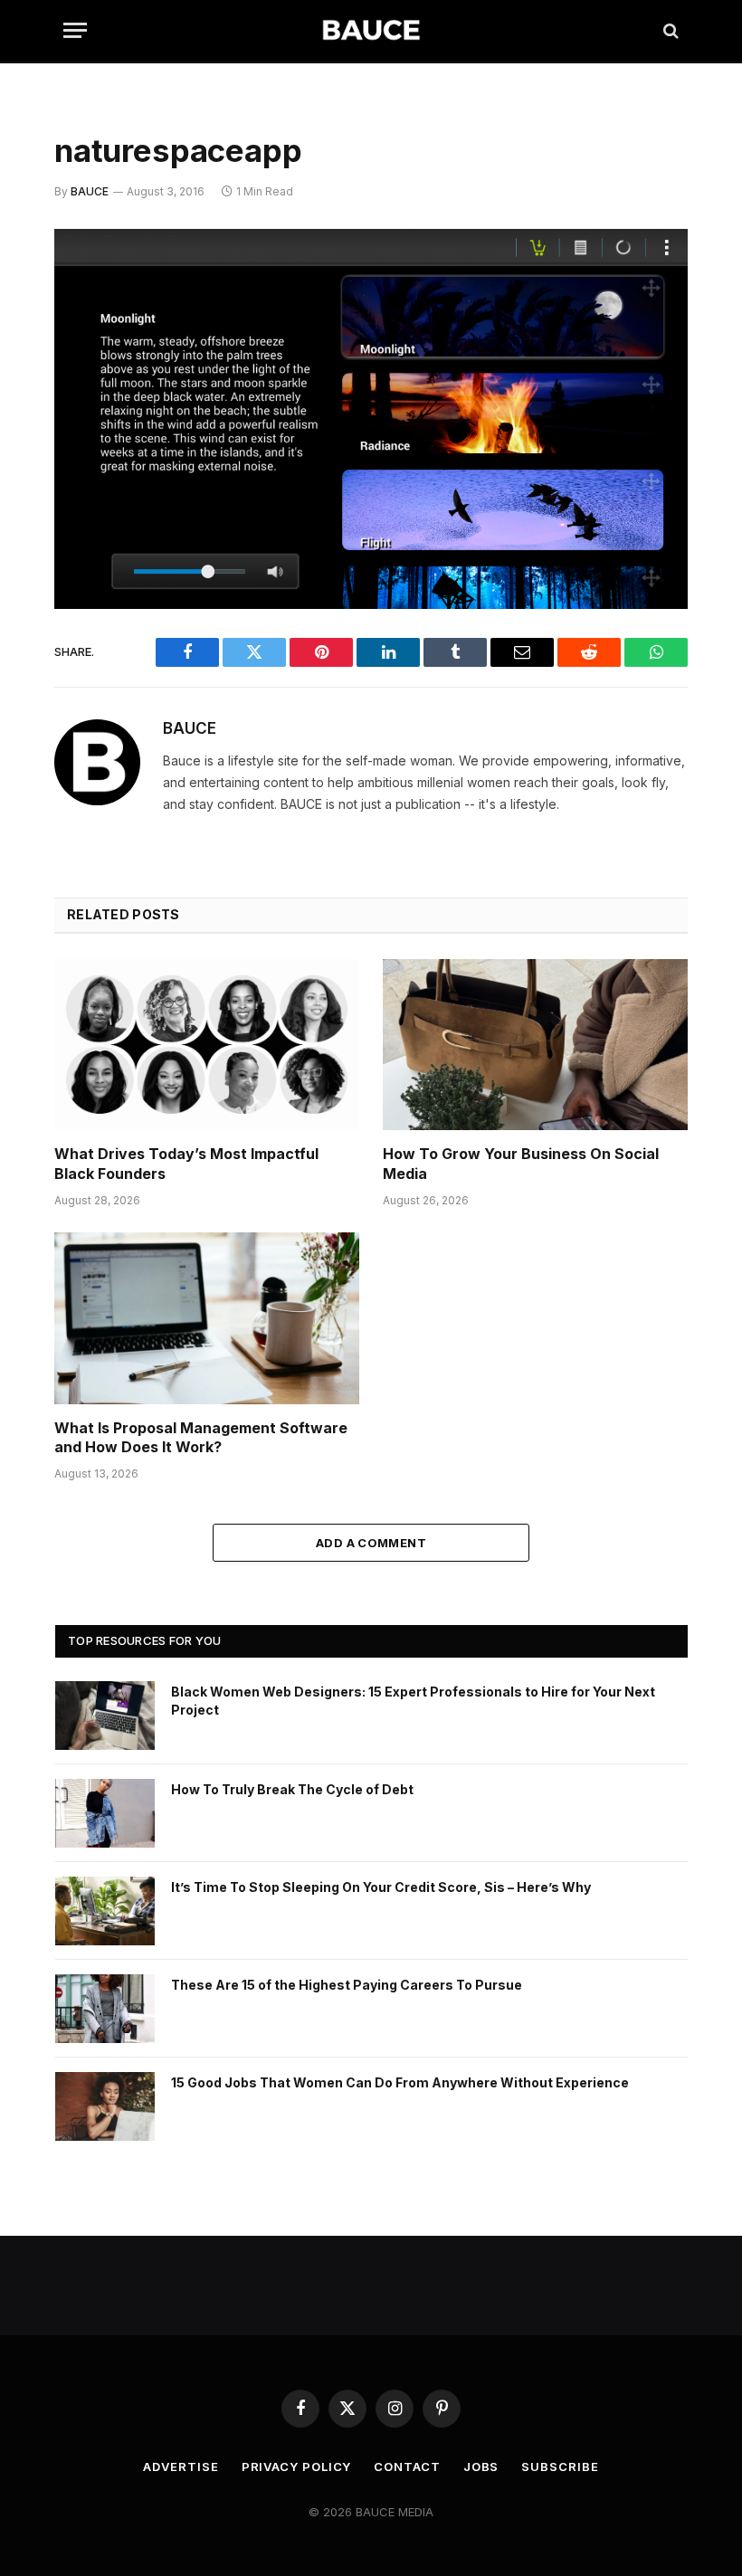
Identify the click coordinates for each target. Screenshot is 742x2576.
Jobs (481, 2467)
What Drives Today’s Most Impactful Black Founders (186, 1164)
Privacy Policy (297, 2467)
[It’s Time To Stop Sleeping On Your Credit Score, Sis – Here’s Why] (105, 1911)
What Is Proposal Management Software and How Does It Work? (201, 1438)
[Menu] (75, 30)
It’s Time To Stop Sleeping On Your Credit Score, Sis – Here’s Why (381, 1887)
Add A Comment (371, 1543)
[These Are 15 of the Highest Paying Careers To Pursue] (105, 2009)
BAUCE (90, 191)
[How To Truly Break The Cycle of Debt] (105, 1813)
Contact (407, 2467)
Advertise (181, 2467)
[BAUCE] (371, 30)
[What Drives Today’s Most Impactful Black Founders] (207, 1045)
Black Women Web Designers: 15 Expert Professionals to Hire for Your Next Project (413, 1701)
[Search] (669, 30)
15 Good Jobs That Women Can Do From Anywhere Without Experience (400, 2082)
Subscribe (560, 2467)
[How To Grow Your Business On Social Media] (535, 1045)
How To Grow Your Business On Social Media (521, 1164)
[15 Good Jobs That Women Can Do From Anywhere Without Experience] (105, 2106)
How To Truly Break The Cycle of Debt (292, 1789)
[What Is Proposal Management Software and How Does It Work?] (207, 1318)
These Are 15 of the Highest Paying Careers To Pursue (347, 1985)
